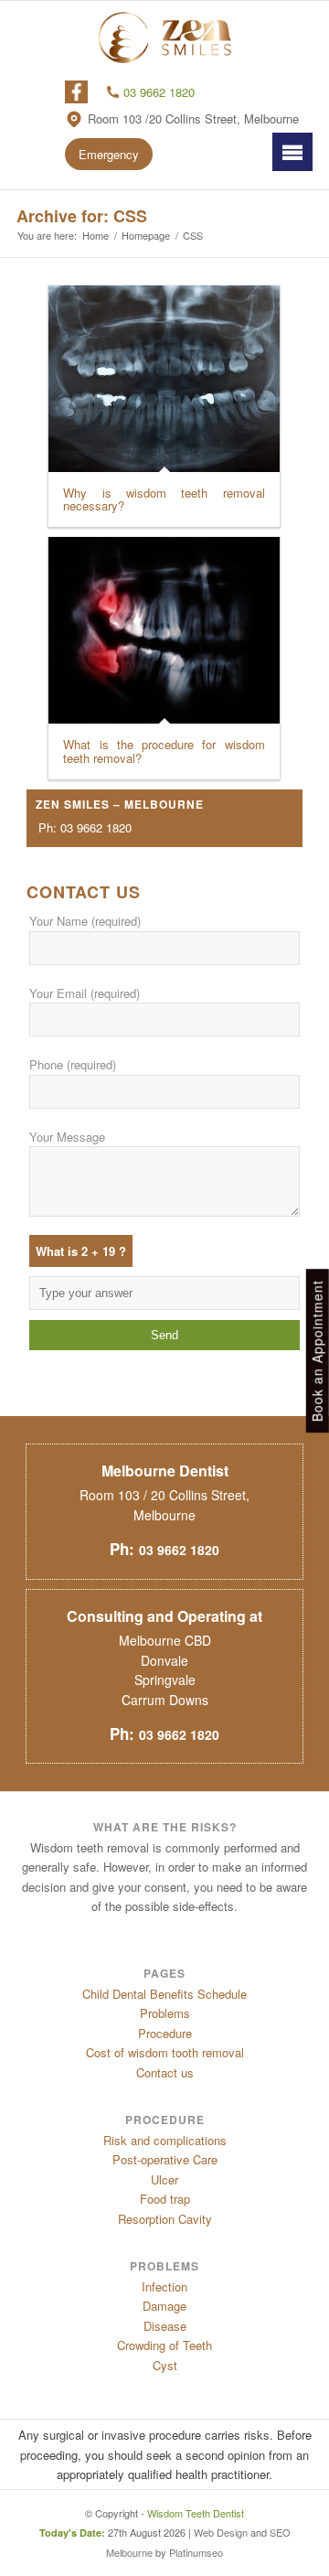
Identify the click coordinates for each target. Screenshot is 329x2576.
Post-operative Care (165, 2159)
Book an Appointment (317, 1352)
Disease (165, 2326)
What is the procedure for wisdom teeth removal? (164, 751)
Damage (164, 2306)
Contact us (165, 2072)
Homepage (146, 236)
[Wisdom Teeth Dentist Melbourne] (164, 38)
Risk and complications (165, 2140)
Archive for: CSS (82, 216)
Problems (165, 2013)
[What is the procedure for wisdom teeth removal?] (164, 630)
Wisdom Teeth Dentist (196, 2513)
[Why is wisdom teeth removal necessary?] (164, 379)
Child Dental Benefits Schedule (164, 1994)
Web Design (221, 2532)
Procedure (165, 2033)
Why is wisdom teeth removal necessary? (164, 499)
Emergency (109, 154)
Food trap (165, 2199)
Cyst (165, 2365)
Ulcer (164, 2179)
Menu (292, 151)
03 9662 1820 (159, 92)
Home (96, 236)
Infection (164, 2286)
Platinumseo (196, 2552)
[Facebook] (77, 92)
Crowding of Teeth (164, 2345)
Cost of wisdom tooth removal (165, 2052)
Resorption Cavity (165, 2219)
